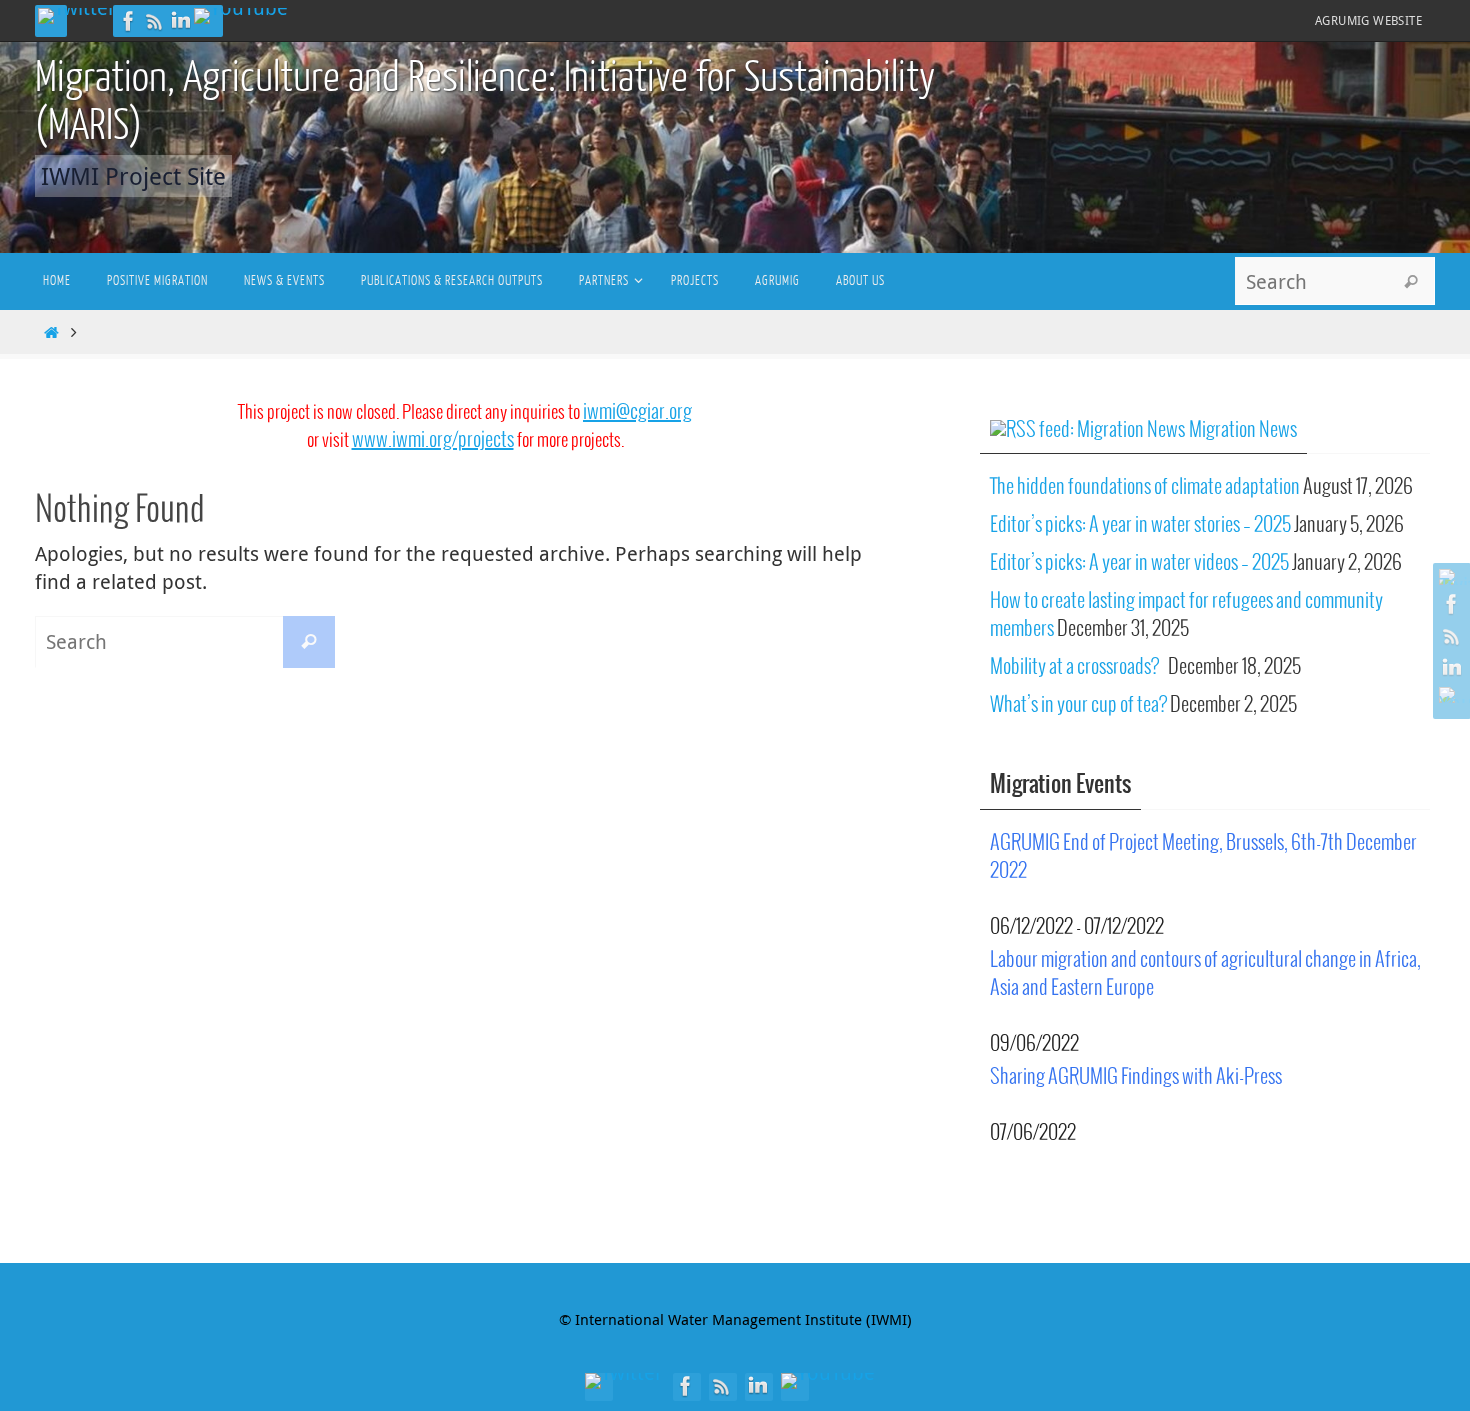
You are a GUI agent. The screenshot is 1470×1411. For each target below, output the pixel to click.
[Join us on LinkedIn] (181, 21)
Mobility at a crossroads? (1077, 667)
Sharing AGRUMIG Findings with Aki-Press (1136, 1077)
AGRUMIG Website (1368, 20)
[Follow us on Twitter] (77, 16)
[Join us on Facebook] (129, 21)
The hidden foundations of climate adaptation (1145, 487)
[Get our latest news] (155, 21)
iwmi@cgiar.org (637, 412)
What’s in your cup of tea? (1078, 705)
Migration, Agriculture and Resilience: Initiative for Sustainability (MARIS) (485, 102)
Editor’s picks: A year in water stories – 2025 (1140, 525)
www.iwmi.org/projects (433, 440)
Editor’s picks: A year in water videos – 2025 (1139, 563)
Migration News (1243, 430)
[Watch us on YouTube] (241, 16)
